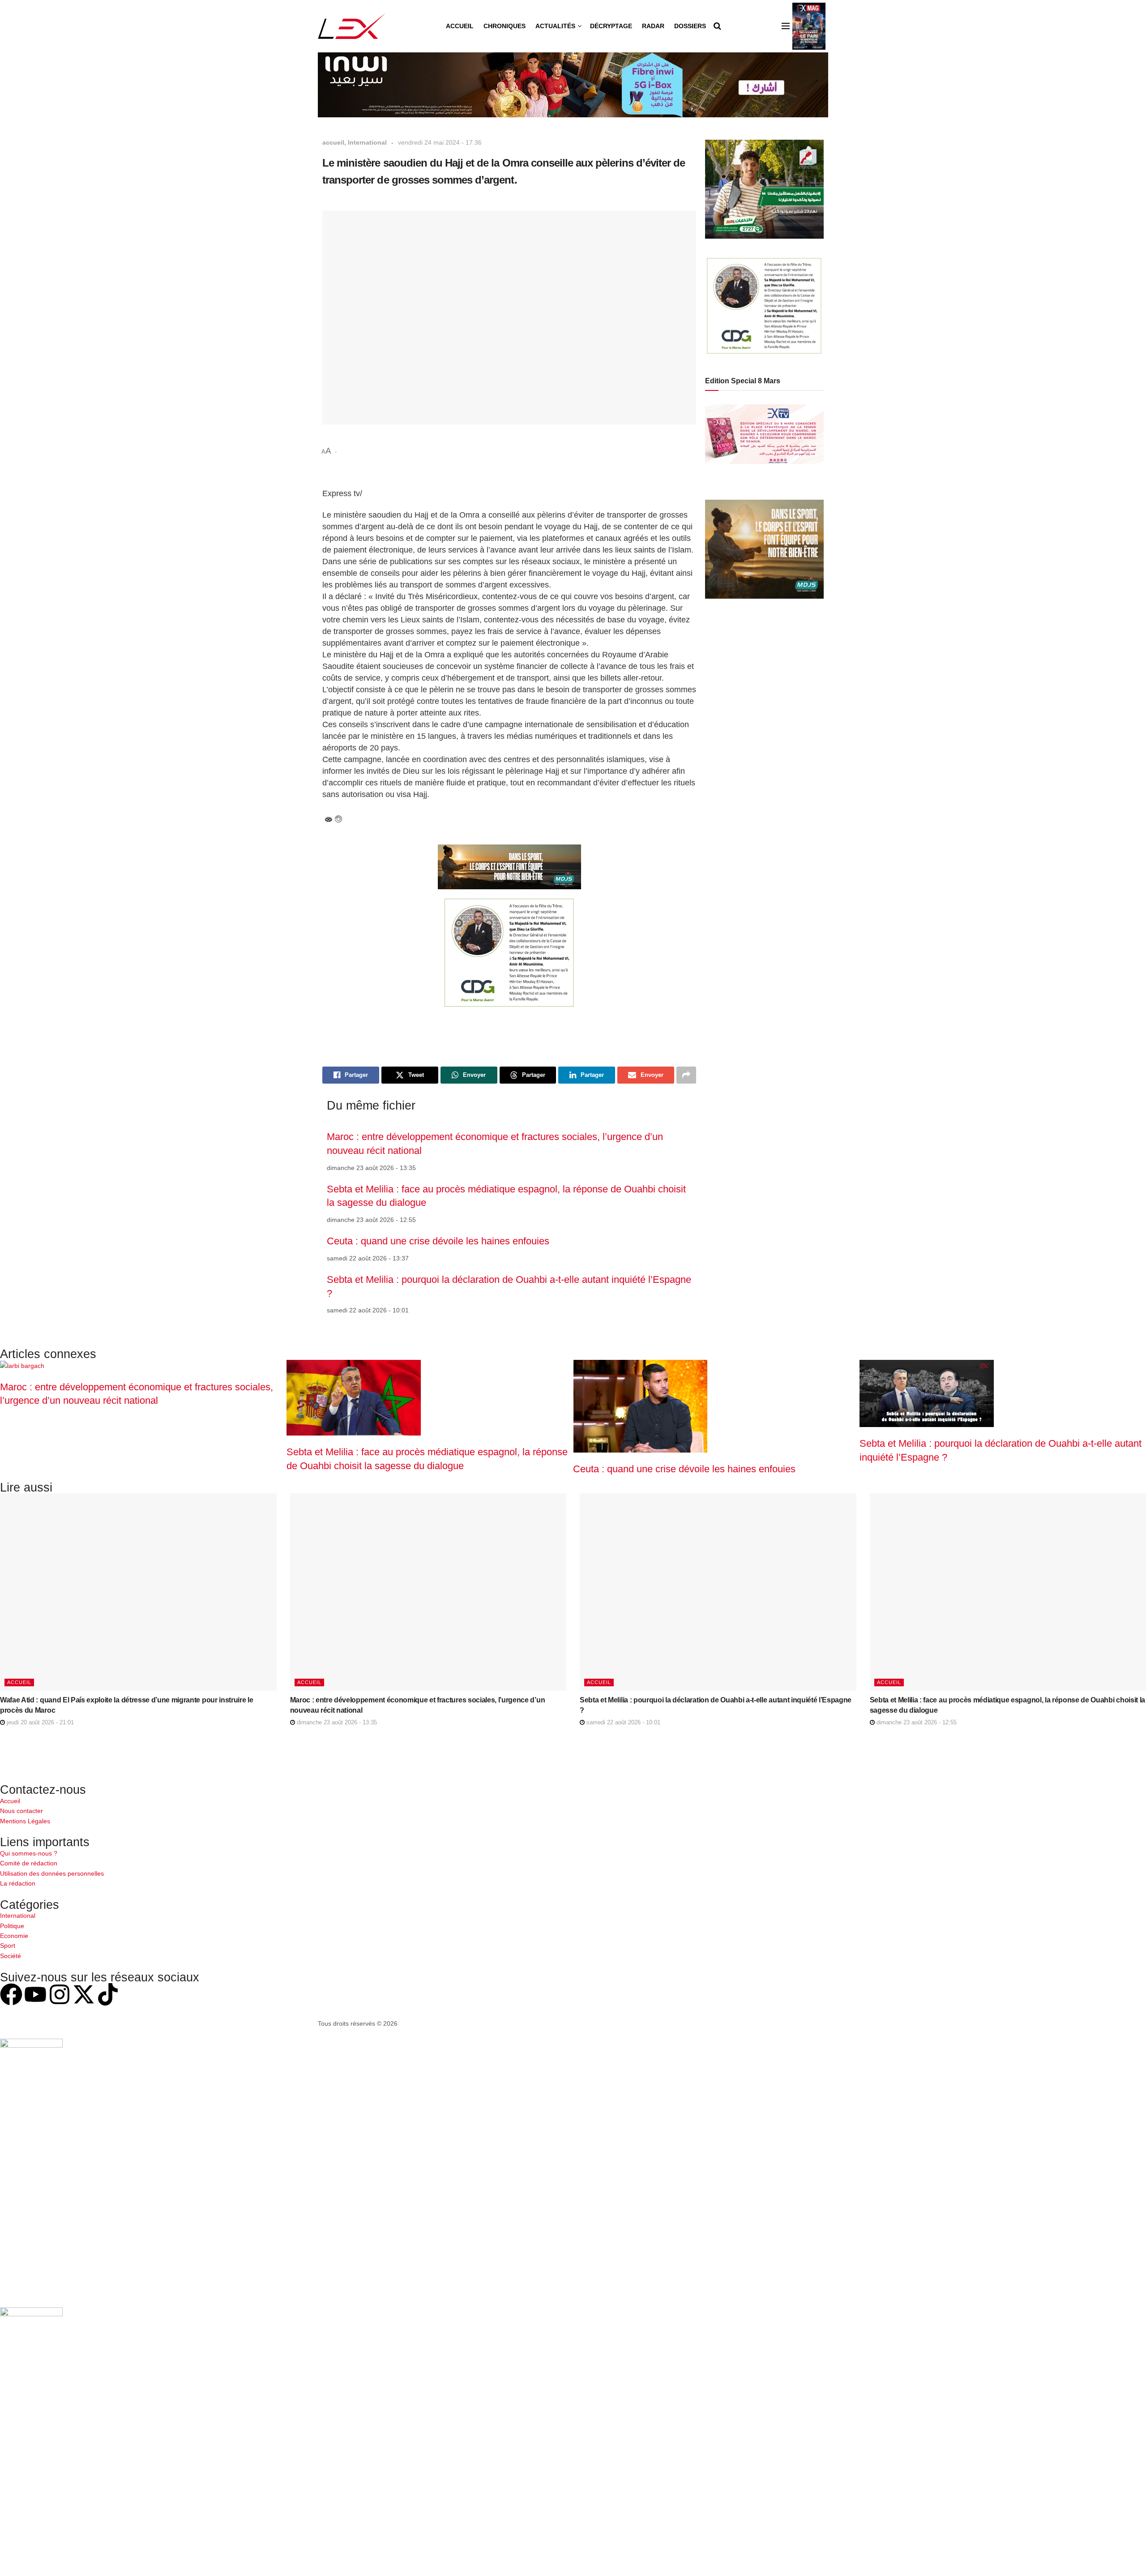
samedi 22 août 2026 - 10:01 (622, 1722)
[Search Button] (717, 26)
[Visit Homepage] (352, 26)
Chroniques (505, 26)
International (367, 142)
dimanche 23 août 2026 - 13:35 (336, 1722)
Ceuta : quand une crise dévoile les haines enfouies (438, 1241)
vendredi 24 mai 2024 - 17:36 (440, 142)
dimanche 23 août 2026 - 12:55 (916, 1722)
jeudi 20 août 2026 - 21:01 (39, 1722)
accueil (333, 142)
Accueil (460, 26)
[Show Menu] (786, 26)
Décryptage (611, 26)
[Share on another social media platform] (686, 1075)
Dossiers (690, 26)
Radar (653, 26)
